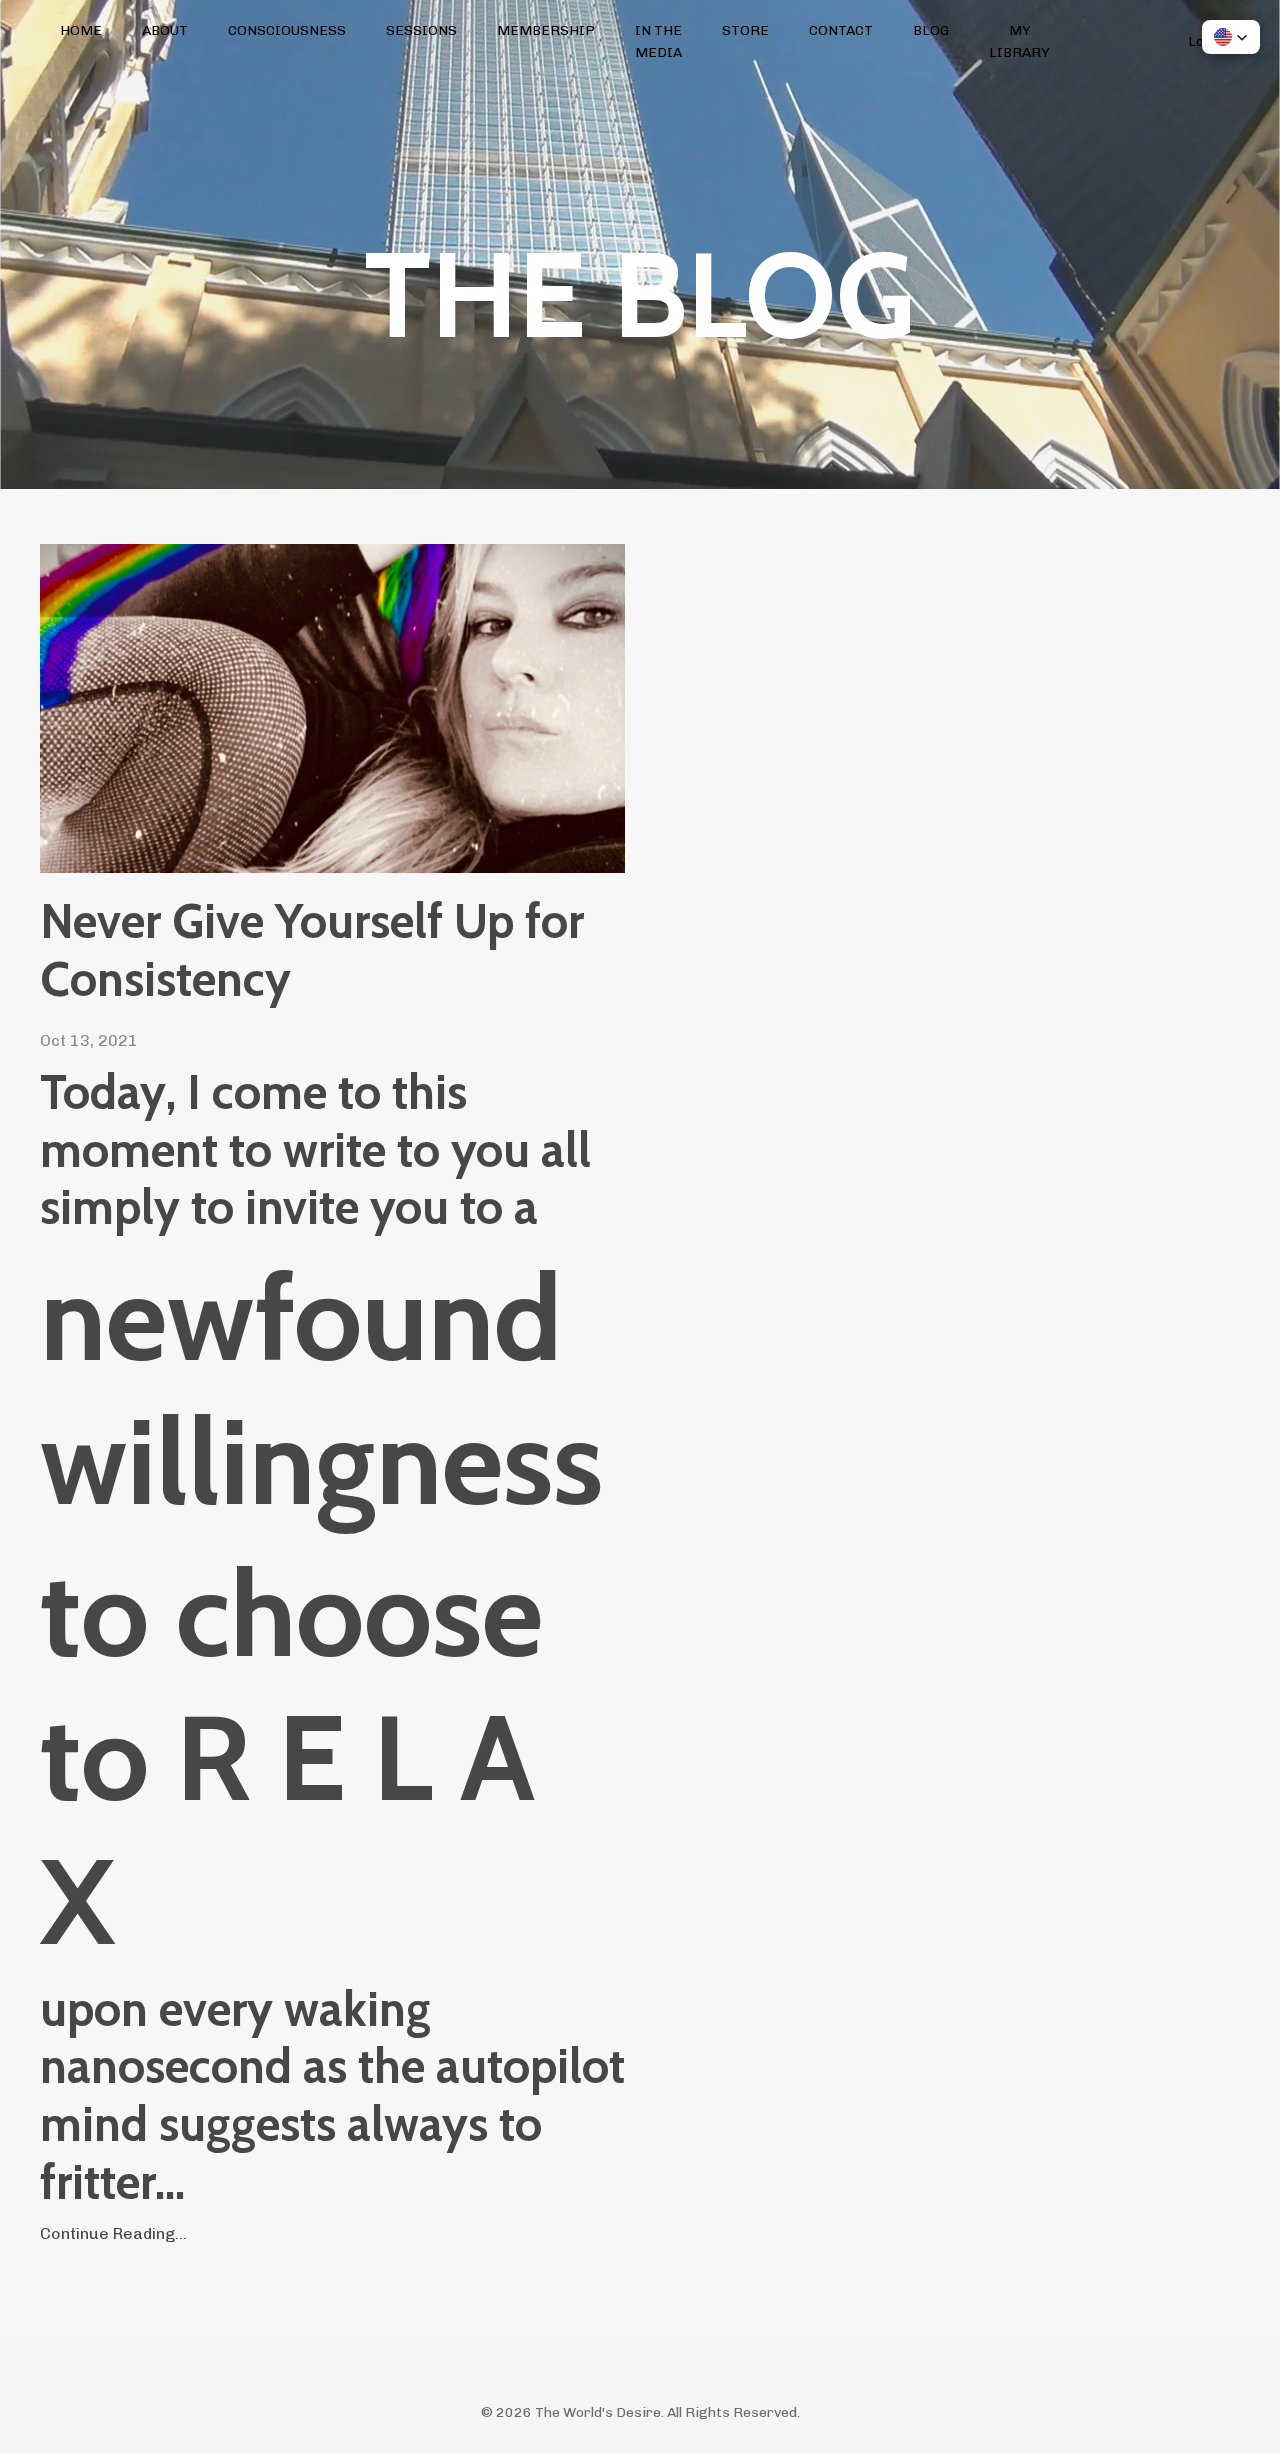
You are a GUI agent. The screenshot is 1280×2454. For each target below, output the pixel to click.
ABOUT (165, 30)
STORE (745, 30)
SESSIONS (421, 30)
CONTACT (841, 30)
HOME (81, 30)
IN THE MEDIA (658, 41)
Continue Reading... (113, 2233)
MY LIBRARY (1019, 41)
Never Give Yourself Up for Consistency (312, 950)
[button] (1231, 37)
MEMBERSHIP (546, 30)
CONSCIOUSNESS (287, 30)
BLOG (931, 30)
